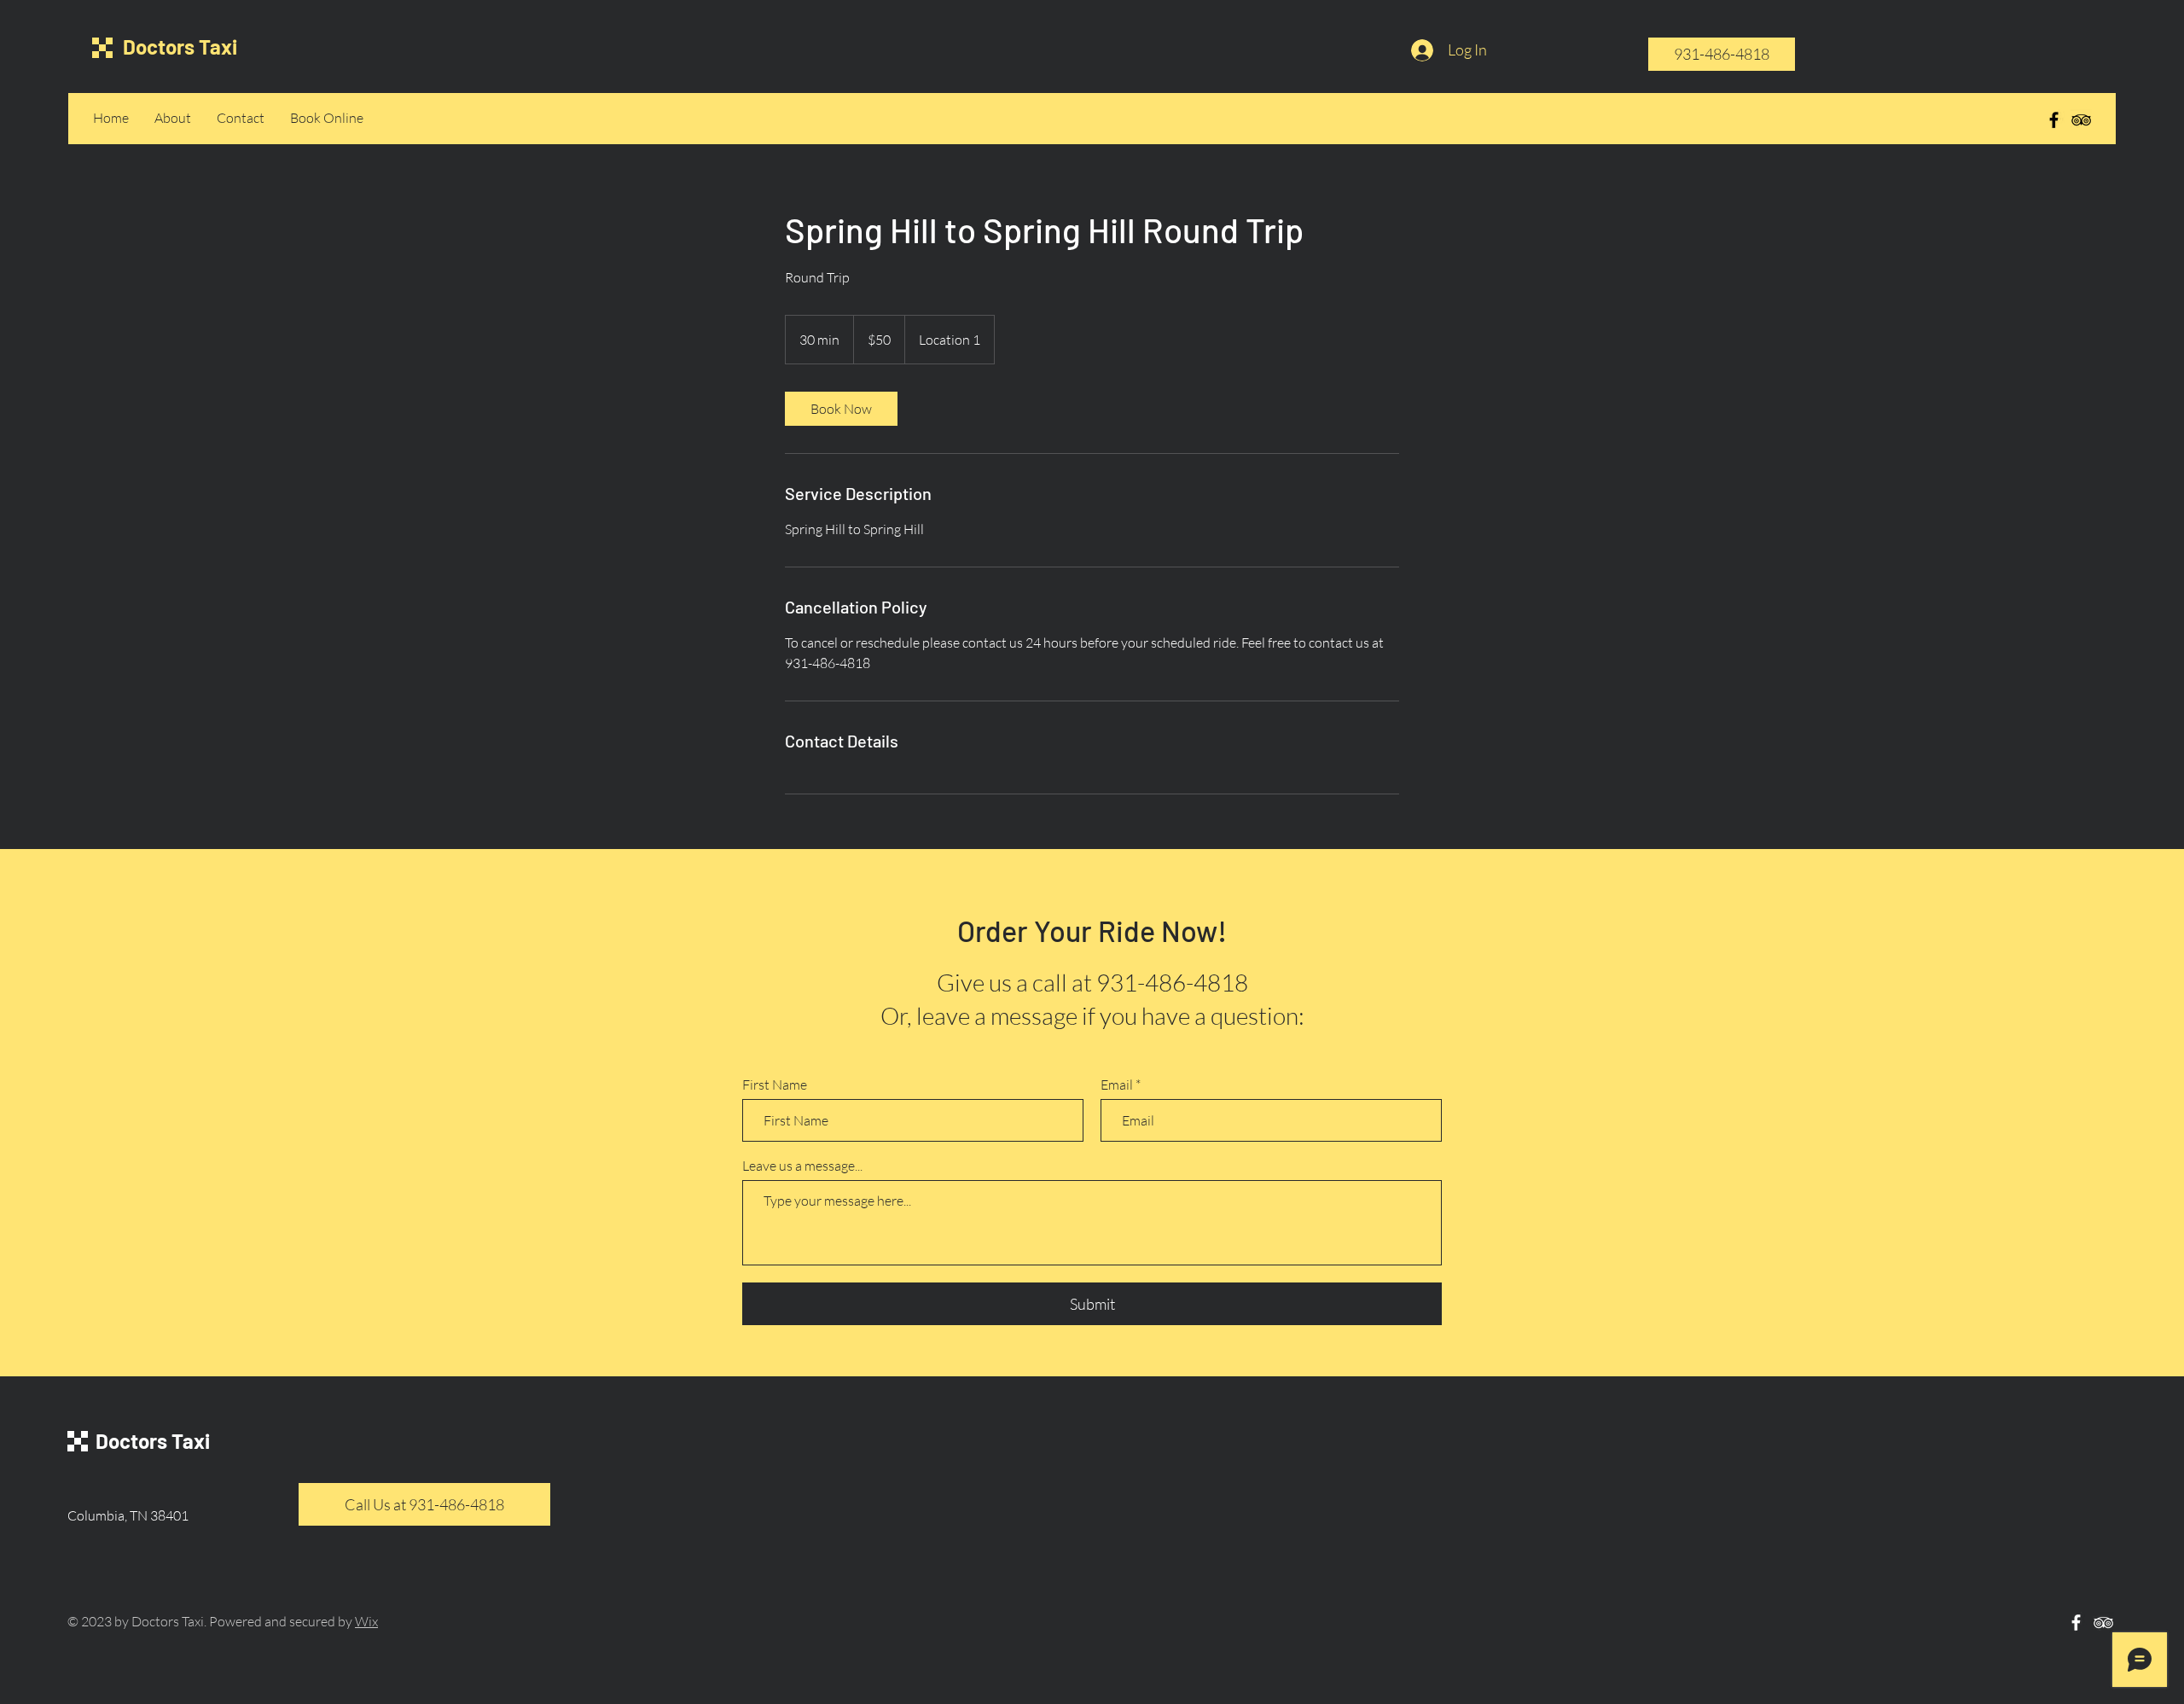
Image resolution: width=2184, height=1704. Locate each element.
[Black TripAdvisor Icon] (2081, 120)
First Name (775, 1085)
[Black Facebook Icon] (2054, 120)
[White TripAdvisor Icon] (2103, 1623)
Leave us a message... (802, 1166)
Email (1117, 1085)
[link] (841, 409)
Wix (366, 1621)
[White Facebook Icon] (2076, 1623)
